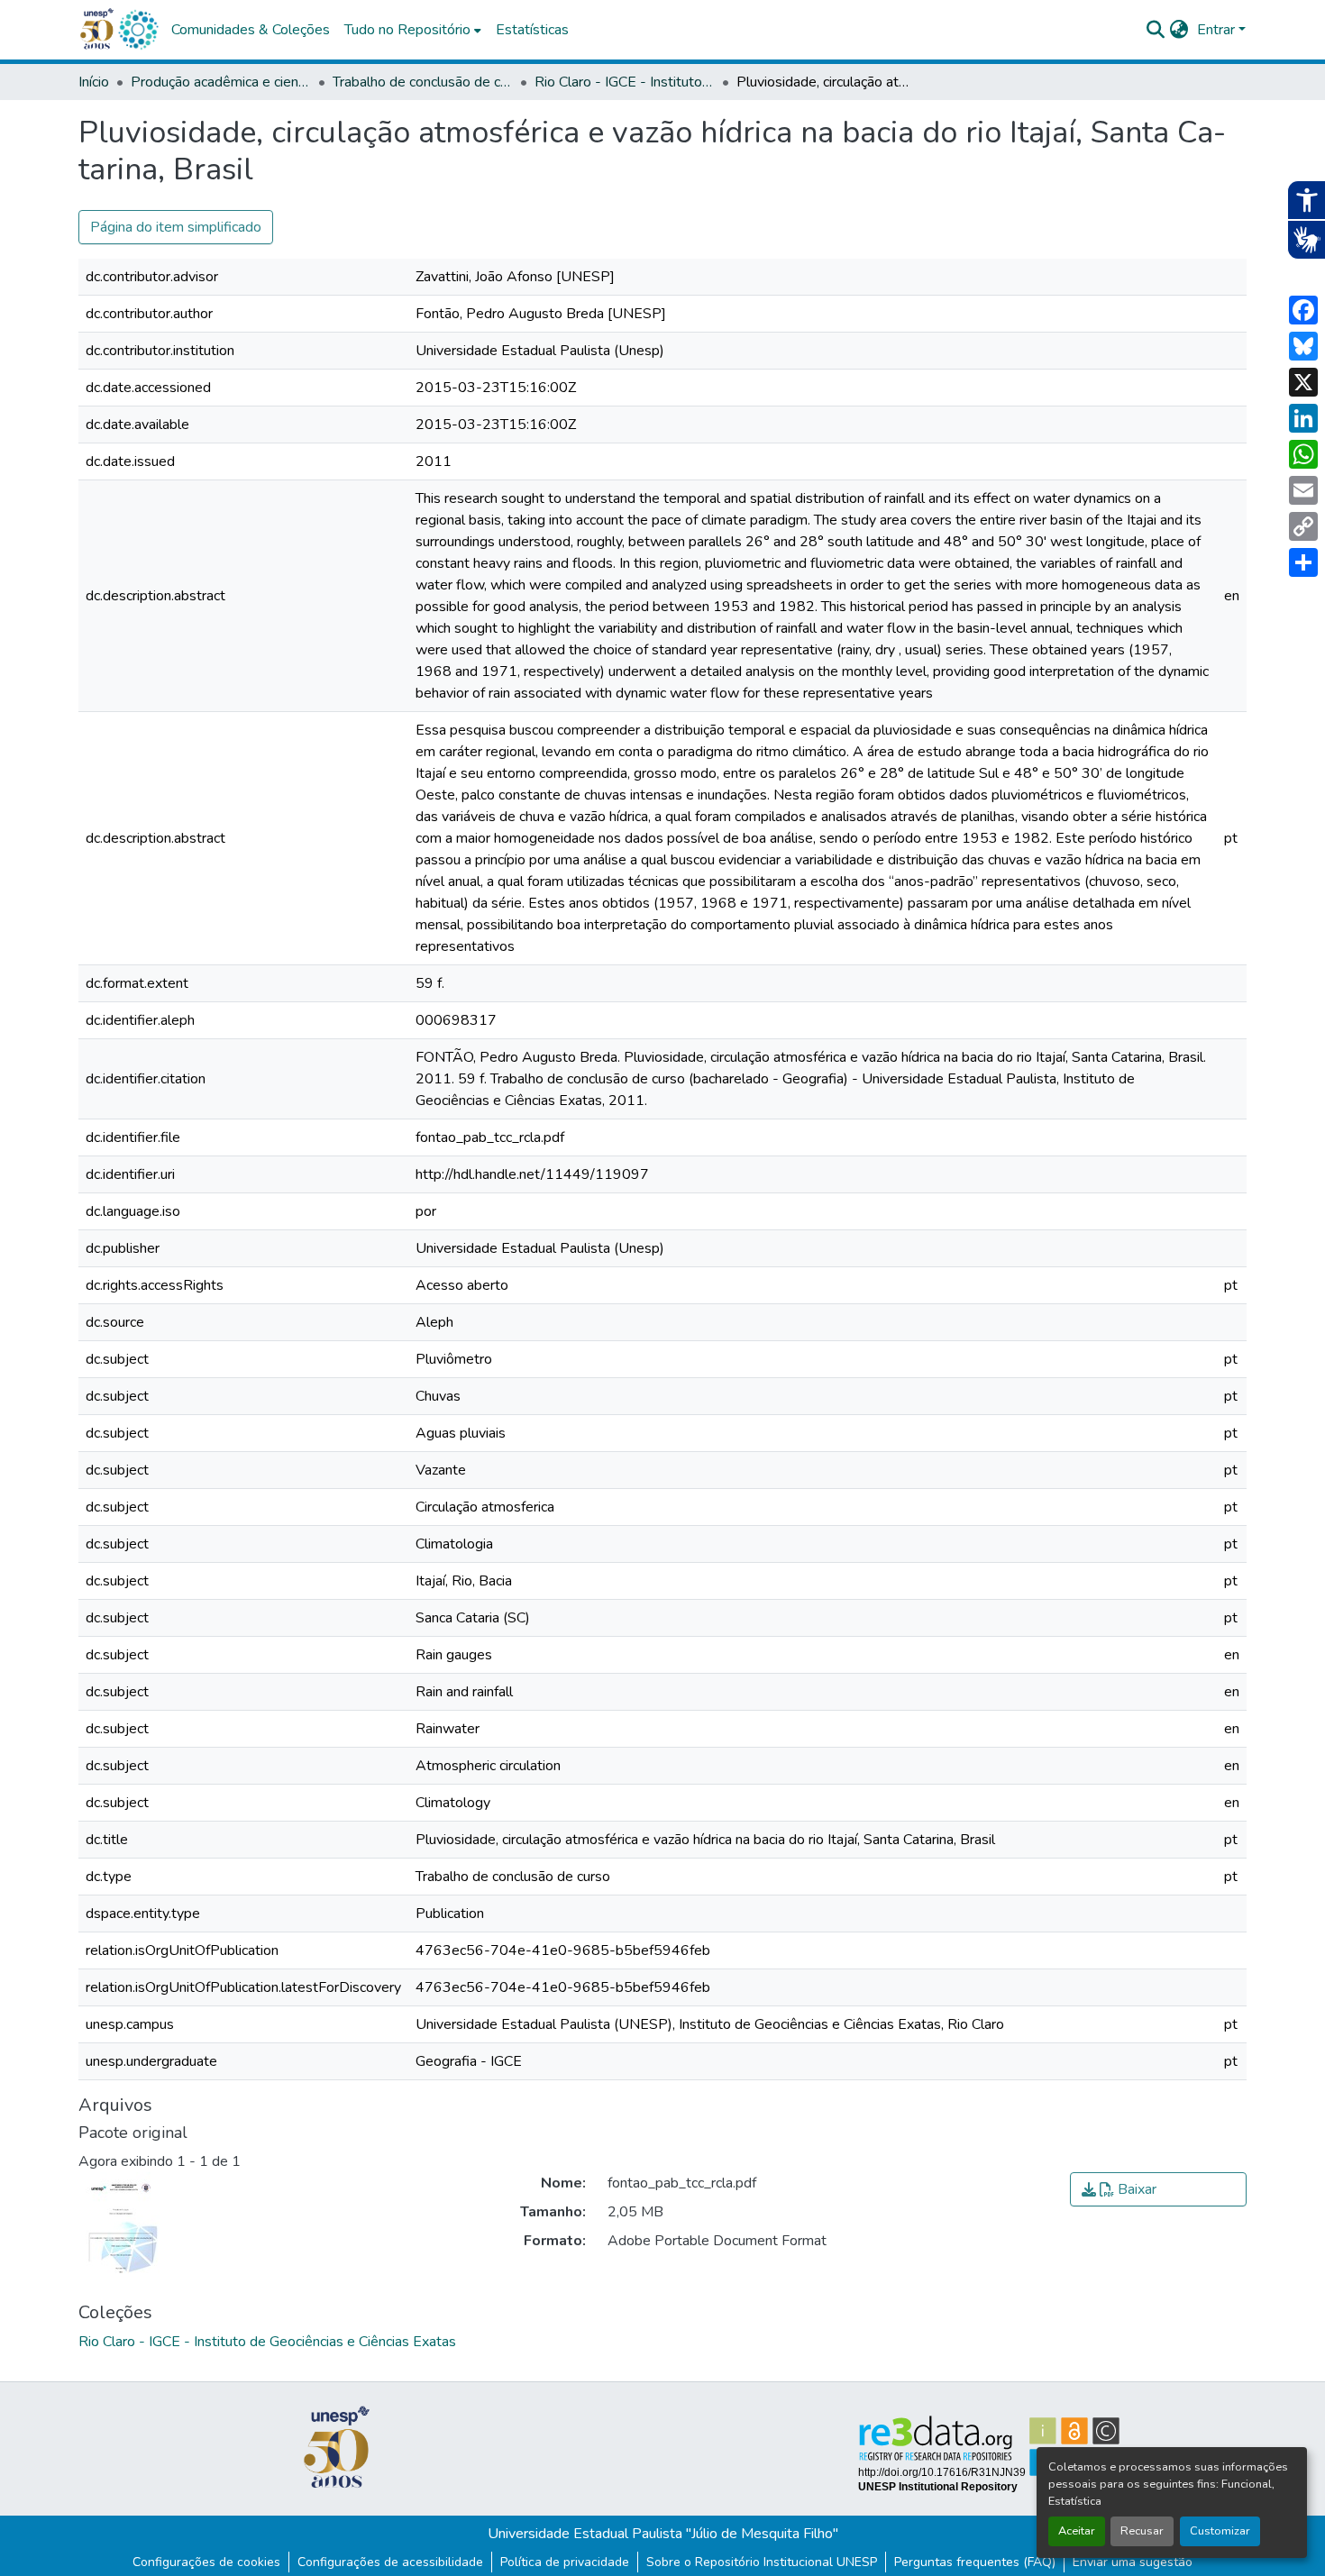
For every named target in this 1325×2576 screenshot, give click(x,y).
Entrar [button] (1218, 30)
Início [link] (94, 82)
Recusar (1142, 2531)
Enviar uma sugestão (1133, 2562)
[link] (1158, 2189)
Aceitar (1077, 2531)
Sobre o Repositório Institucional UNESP (762, 2562)
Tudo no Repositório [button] (407, 30)
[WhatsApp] (1303, 454)
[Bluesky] (1303, 346)
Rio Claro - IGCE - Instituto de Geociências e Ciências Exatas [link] (625, 82)
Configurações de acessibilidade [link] (390, 2562)
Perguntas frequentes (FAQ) (975, 2562)
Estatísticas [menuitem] (532, 30)
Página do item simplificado (176, 227)
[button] (138, 30)
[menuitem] (413, 30)
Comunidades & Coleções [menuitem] (251, 30)
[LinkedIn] (1303, 418)
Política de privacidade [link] (565, 2562)
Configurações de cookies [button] (206, 2562)
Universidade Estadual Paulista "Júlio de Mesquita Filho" (663, 2534)
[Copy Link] (1303, 526)
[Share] (1303, 562)
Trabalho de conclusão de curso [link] (423, 82)
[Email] (1303, 490)
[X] (1303, 382)
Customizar (1220, 2531)
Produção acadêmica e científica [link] (221, 82)
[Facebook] (1303, 310)
